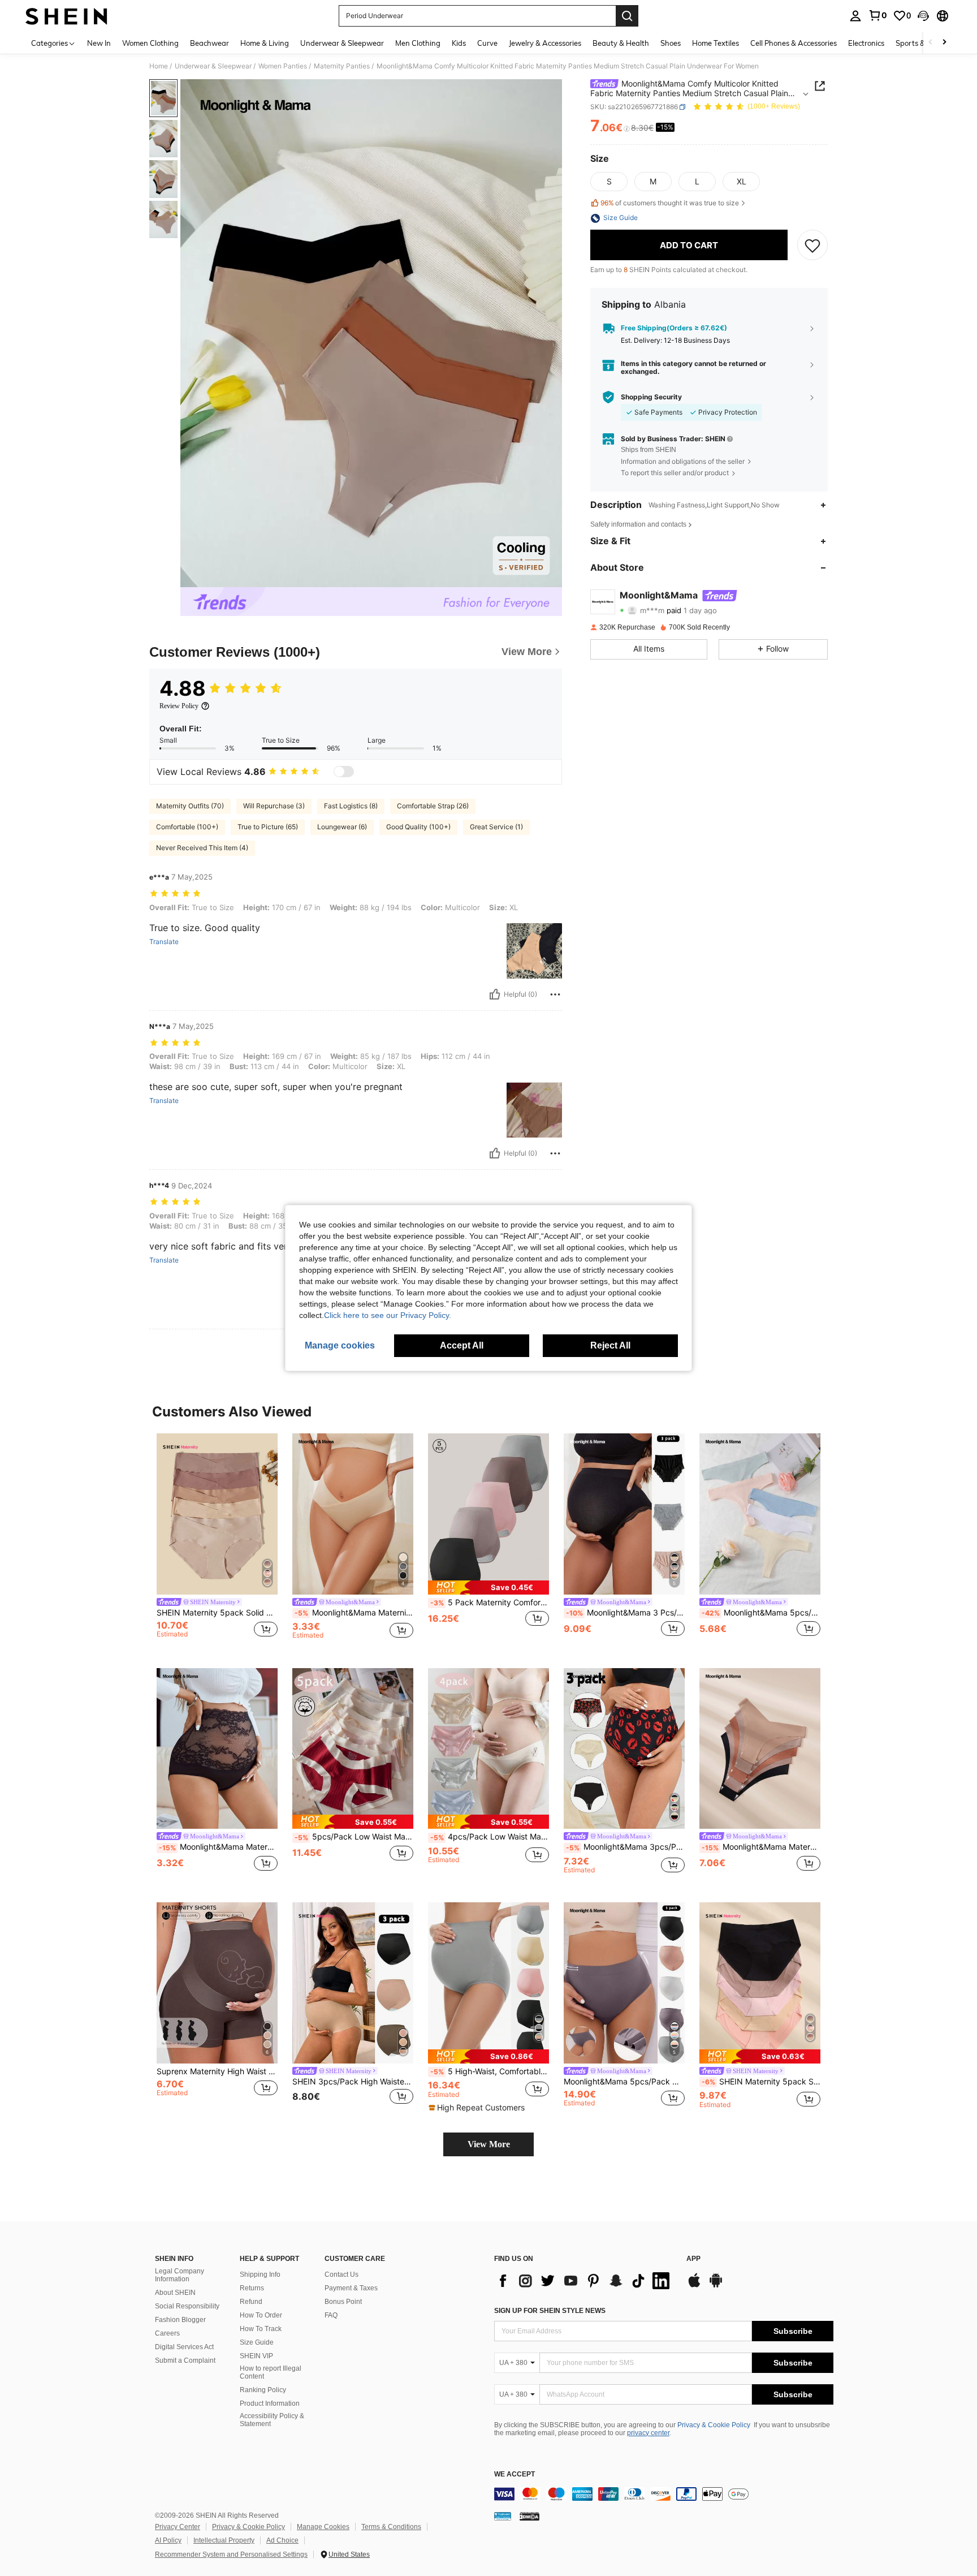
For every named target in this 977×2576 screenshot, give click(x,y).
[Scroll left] (931, 43)
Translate (164, 942)
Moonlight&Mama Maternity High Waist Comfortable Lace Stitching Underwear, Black (218, 1847)
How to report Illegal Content (271, 2372)
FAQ (331, 2315)
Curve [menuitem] (487, 43)
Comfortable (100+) (187, 827)
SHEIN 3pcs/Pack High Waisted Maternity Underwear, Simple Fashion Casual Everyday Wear (353, 2082)
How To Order (261, 2315)
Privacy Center (178, 2527)
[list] (585, 2281)
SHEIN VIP (256, 2356)
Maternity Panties (342, 66)
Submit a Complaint (185, 2360)
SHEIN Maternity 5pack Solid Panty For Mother (217, 1613)
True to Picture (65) (268, 827)
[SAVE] (812, 245)
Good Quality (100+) (418, 827)
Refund (251, 2302)
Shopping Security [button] (651, 397)
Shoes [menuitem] (671, 43)
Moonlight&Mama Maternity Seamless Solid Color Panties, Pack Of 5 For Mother (761, 1847)
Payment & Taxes (351, 2288)
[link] (877, 15)
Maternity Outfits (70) (190, 806)
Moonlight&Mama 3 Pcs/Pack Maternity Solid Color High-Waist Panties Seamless (625, 1613)
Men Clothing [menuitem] (418, 43)
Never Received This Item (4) (202, 848)
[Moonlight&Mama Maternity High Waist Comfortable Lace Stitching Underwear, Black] (217, 1749)
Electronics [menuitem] (866, 43)
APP (693, 2259)
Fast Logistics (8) (351, 806)
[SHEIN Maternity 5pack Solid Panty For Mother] (217, 1514)
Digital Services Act (184, 2347)
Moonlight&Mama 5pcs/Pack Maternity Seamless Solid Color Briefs (624, 2082)
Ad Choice (282, 2540)
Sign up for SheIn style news (550, 2311)
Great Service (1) (496, 827)
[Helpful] (495, 994)
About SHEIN (175, 2293)
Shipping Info (260, 2275)
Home (159, 66)
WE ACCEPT (515, 2474)
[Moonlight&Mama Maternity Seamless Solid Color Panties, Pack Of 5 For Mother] (760, 1749)
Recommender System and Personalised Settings (231, 2555)
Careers (167, 2333)
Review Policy (179, 706)
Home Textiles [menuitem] (716, 43)
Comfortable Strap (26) (433, 806)
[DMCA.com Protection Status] (529, 2516)
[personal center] (855, 16)
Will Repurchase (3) (274, 806)
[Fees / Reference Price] (627, 128)
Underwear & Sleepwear (213, 66)
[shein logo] (66, 16)
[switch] (344, 772)
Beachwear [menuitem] (209, 43)
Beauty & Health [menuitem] (621, 43)
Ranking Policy (263, 2390)
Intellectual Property (224, 2540)
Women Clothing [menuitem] (150, 43)
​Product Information (270, 2403)
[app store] (694, 2286)
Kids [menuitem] (459, 43)
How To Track (261, 2329)
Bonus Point (343, 2302)
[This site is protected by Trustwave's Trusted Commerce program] (503, 2516)
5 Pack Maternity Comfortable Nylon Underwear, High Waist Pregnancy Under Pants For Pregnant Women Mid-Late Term (490, 1603)
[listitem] (217, 1542)
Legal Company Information (180, 2275)
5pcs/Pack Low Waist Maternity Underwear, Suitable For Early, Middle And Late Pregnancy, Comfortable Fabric (354, 1837)
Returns (252, 2288)
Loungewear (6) (342, 827)
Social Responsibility (187, 2306)
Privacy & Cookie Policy (714, 2425)
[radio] (609, 182)
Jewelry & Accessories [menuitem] (545, 43)
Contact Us (341, 2275)
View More (489, 2144)
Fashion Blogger (180, 2320)
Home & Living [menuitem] (265, 43)
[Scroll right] (944, 43)
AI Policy (168, 2540)
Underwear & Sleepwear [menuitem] (342, 43)
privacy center (648, 2433)
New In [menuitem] (99, 43)
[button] (923, 16)
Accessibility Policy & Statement (272, 2420)
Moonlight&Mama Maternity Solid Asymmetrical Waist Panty (354, 1613)
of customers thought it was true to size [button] (670, 203)
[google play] (716, 2286)
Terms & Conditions (391, 2527)
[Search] (627, 16)
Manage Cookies (323, 2527)
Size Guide (257, 2342)
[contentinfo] (664, 2494)
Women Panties (283, 66)
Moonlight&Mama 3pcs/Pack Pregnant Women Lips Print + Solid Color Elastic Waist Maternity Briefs (625, 1847)
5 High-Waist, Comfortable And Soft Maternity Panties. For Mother (490, 2071)
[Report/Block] (555, 994)
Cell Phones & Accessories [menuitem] (794, 43)
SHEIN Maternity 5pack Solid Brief (761, 2082)
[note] (488, 1588)
